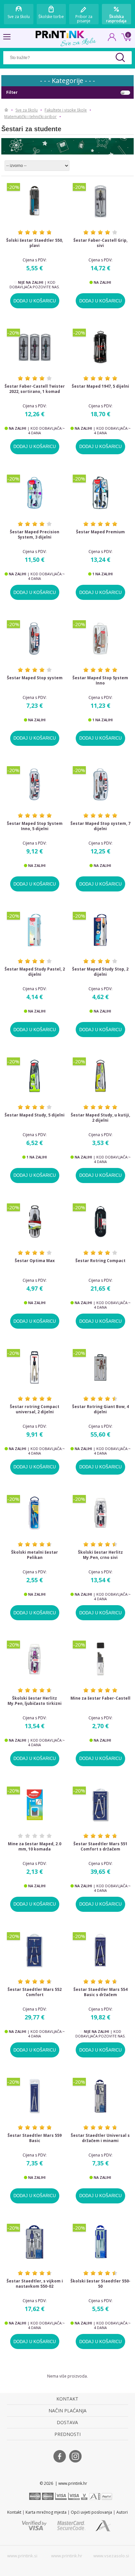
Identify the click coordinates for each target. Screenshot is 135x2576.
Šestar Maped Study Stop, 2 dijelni (100, 972)
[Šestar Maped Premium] (101, 493)
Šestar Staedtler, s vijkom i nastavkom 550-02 (35, 2284)
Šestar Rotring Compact (100, 1261)
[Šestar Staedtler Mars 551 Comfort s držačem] (101, 1805)
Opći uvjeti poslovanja (91, 2512)
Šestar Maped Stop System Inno (100, 681)
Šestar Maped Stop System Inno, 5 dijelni (35, 826)
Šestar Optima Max (35, 1261)
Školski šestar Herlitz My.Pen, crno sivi (100, 1555)
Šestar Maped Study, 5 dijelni (35, 1115)
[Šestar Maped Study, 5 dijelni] (35, 1076)
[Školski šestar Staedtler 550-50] (101, 2242)
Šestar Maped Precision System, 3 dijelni (35, 535)
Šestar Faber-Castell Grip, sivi (100, 243)
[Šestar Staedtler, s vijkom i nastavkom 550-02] (35, 2242)
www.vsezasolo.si (111, 2556)
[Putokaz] (6, 110)
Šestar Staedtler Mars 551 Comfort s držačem (100, 1847)
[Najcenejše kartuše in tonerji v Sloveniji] (60, 34)
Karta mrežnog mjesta (46, 2512)
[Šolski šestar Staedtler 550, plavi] (35, 201)
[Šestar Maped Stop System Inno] (101, 638)
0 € (125, 36)
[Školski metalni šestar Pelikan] (35, 1513)
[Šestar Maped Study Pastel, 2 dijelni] (35, 930)
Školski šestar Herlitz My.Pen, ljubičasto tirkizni (35, 1701)
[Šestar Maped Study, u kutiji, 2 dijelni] (101, 1076)
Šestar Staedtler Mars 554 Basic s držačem (100, 1992)
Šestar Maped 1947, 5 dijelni (100, 386)
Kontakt (14, 2512)
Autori (122, 2512)
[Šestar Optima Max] (35, 1222)
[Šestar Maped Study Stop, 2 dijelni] (101, 930)
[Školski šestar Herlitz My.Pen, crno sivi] (101, 1513)
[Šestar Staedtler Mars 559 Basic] (35, 2096)
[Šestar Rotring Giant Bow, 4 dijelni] (101, 1367)
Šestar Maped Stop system (35, 678)
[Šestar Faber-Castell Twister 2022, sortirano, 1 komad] (35, 347)
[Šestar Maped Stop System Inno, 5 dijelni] (35, 784)
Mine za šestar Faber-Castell (100, 1698)
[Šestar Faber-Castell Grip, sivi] (101, 201)
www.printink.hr (67, 2556)
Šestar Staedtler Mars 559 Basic (35, 2138)
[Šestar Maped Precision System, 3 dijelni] (35, 493)
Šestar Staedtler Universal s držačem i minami (100, 2138)
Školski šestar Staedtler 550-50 (100, 2284)
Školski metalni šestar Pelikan (35, 1555)
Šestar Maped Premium (100, 532)
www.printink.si (22, 2556)
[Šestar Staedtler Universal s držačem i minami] (101, 2096)
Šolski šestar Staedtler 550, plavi (35, 243)
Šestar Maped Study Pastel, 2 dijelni (35, 972)
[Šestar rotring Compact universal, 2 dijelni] (35, 1367)
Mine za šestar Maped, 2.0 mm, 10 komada (35, 1847)
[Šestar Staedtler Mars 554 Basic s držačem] (101, 1950)
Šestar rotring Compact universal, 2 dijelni (35, 1409)
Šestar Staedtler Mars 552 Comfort (35, 1992)
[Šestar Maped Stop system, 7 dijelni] (101, 784)
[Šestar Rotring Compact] (101, 1222)
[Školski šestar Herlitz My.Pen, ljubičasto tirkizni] (35, 1659)
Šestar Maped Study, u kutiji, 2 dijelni (100, 1118)
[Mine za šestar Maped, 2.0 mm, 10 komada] (35, 1805)
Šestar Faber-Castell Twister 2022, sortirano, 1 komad (35, 389)
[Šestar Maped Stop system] (35, 638)
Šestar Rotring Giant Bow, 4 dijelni (100, 1409)
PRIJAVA (112, 39)
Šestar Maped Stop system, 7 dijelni (100, 826)
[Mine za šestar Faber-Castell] (101, 1659)
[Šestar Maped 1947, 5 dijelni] (101, 347)
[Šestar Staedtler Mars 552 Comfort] (35, 1950)
